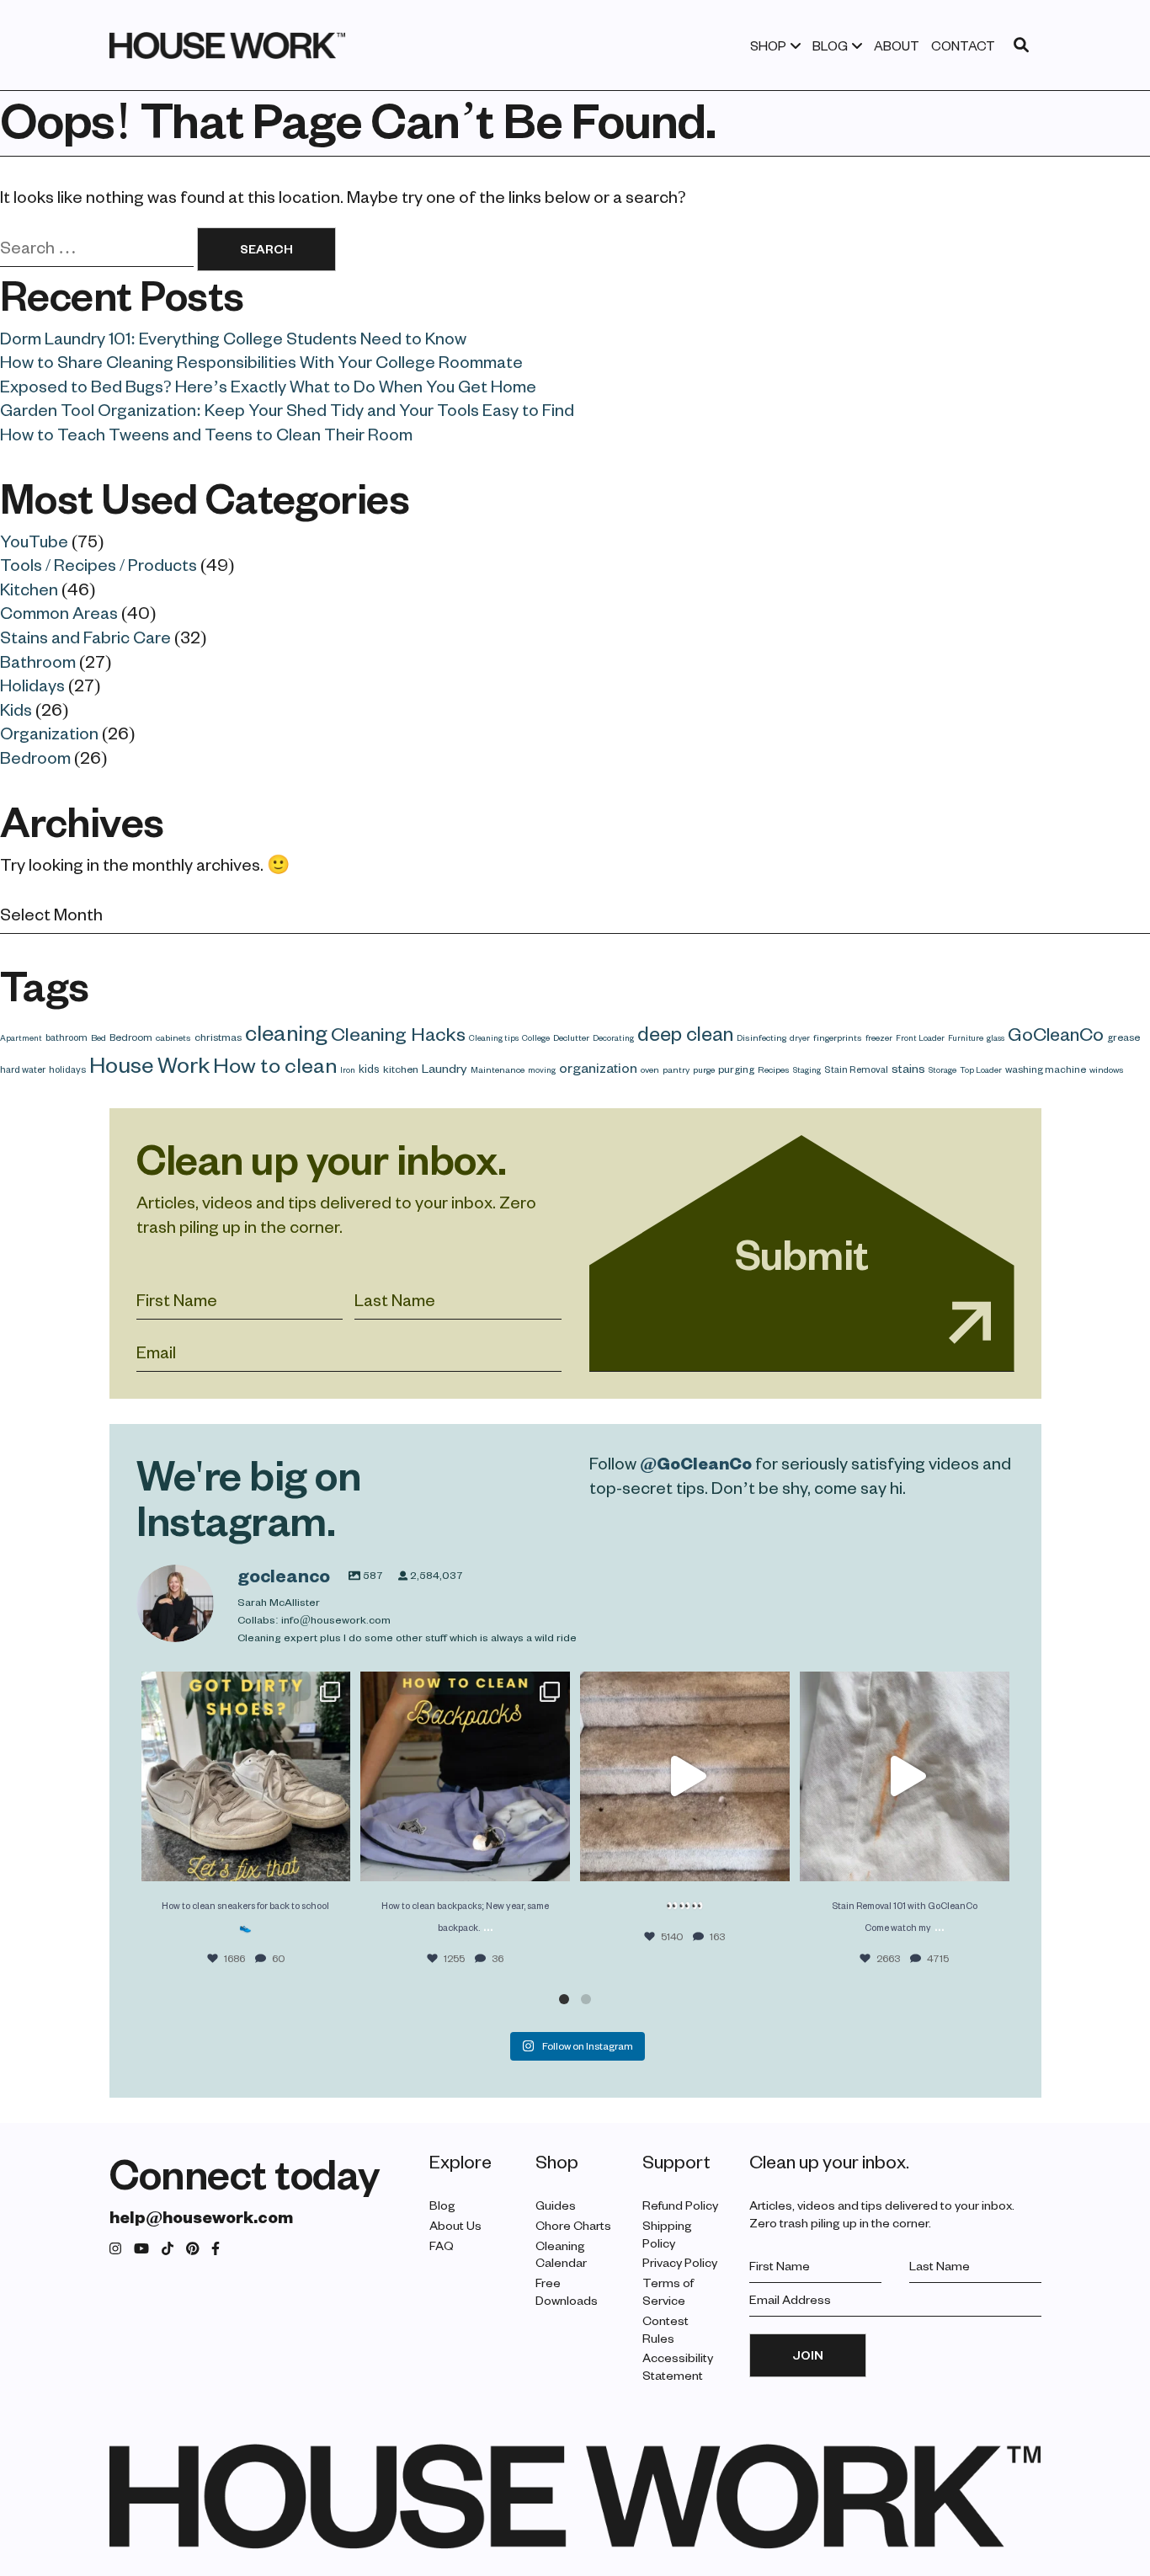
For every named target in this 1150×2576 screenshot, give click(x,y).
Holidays (32, 685)
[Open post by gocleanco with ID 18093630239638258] (246, 1776)
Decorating (613, 1037)
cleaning (286, 1032)
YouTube (34, 541)
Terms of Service (668, 2291)
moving (542, 1069)
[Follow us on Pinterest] (193, 2249)
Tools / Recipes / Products (98, 564)
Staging (807, 1069)
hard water (23, 1069)
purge (704, 1069)
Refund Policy (680, 2205)
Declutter (571, 1037)
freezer (879, 1037)
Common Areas (59, 612)
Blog (830, 45)
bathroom (67, 1037)
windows (1107, 1069)
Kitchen (29, 589)
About (897, 45)
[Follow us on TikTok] (168, 2249)
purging (736, 1069)
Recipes (774, 1069)
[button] (564, 1999)
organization (598, 1067)
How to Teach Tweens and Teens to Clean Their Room (206, 434)
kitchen (401, 1069)
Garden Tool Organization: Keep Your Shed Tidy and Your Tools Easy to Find (287, 409)
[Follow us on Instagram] (115, 2249)
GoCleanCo (1056, 1033)
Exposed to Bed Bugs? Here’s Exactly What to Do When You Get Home (268, 386)
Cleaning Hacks (398, 1033)
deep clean (685, 1033)
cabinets (173, 1037)
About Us (455, 2225)
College (536, 1037)
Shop (768, 45)
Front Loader (920, 1037)
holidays (67, 1069)
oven (650, 1069)
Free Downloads (567, 2291)
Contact (963, 45)
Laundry (445, 1068)
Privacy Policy (680, 2262)
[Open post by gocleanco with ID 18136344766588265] (465, 1776)
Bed (98, 1037)
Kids (16, 709)
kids (369, 1068)
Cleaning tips (494, 1037)
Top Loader (981, 1069)
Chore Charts (573, 2225)
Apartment (21, 1037)
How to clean (275, 1064)
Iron (348, 1069)
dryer (800, 1037)
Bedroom (35, 757)
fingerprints (838, 1037)
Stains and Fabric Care (85, 637)
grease (1123, 1037)
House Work (149, 1064)
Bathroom (38, 661)
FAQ (442, 2245)
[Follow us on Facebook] (216, 2249)
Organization (49, 733)
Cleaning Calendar (561, 2254)
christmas (218, 1037)
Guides (556, 2205)
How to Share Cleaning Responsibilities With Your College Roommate (261, 361)
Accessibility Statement (678, 2366)
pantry (676, 1069)
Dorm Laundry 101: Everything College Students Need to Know (233, 338)
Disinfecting (761, 1037)
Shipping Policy (667, 2234)
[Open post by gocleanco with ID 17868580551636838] (905, 1776)
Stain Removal (856, 1069)
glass (996, 1037)
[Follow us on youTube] (141, 2249)
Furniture (966, 1037)
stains (908, 1068)
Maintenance (498, 1069)
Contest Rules (666, 2329)
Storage (942, 1069)
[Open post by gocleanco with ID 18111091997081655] (685, 1776)
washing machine (1046, 1069)
